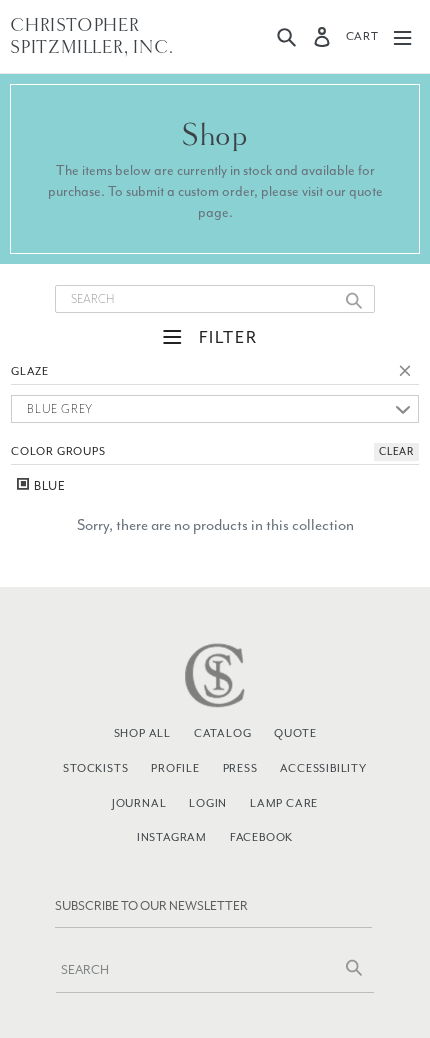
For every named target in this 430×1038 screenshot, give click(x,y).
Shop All (142, 733)
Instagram (172, 837)
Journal (139, 803)
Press (240, 768)
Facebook (261, 837)
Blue (48, 486)
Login (208, 803)
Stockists (95, 768)
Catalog (223, 733)
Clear (409, 374)
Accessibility (323, 768)
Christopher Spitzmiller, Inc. (92, 36)
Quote (295, 733)
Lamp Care (284, 803)
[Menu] (402, 36)
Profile (175, 768)
